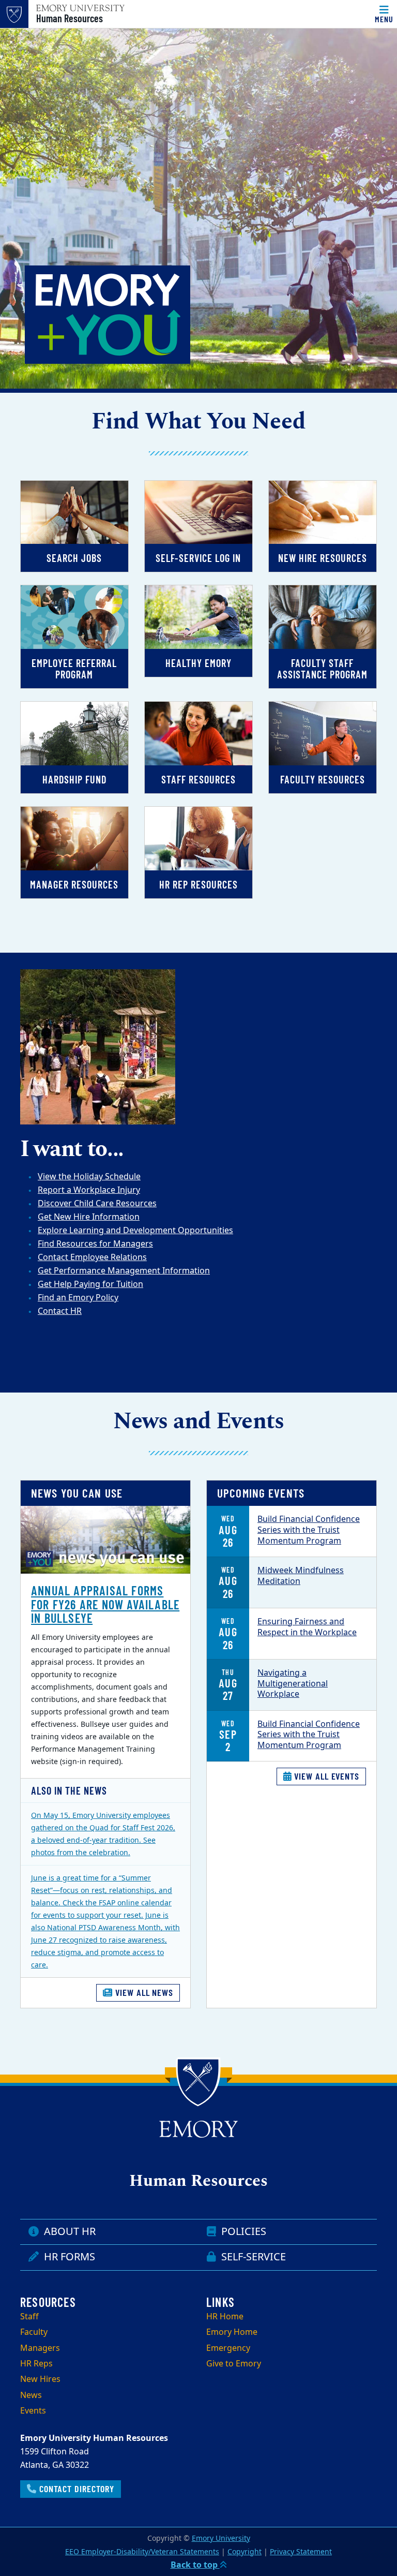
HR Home (225, 2317)
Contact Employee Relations (92, 1257)
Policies (242, 2232)
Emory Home (232, 2332)
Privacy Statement (301, 2552)
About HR (68, 2232)
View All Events (326, 1776)
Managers (40, 2348)
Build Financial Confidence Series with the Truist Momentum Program (309, 1530)
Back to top (195, 2565)
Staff (29, 2317)
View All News (143, 1992)
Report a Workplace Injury (89, 1190)
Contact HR (60, 1311)
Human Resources (70, 18)
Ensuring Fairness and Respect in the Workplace (307, 1627)
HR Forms (68, 2257)
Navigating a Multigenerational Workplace (293, 1684)
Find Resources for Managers (95, 1244)
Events (33, 2411)
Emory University (221, 2538)
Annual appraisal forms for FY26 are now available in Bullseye (105, 1604)
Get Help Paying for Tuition (90, 1284)
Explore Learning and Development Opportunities (135, 1231)
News (31, 2395)
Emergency (228, 2348)
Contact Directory (75, 2489)
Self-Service (252, 2257)
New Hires (40, 2379)
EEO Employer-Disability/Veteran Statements (142, 2552)
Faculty (34, 2332)
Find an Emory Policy (78, 1298)
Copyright (245, 2552)
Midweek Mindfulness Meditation (301, 1576)
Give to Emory (234, 2364)
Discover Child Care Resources (97, 1204)
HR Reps (36, 2364)
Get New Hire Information (89, 1217)
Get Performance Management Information (124, 1271)
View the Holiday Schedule (89, 1177)
